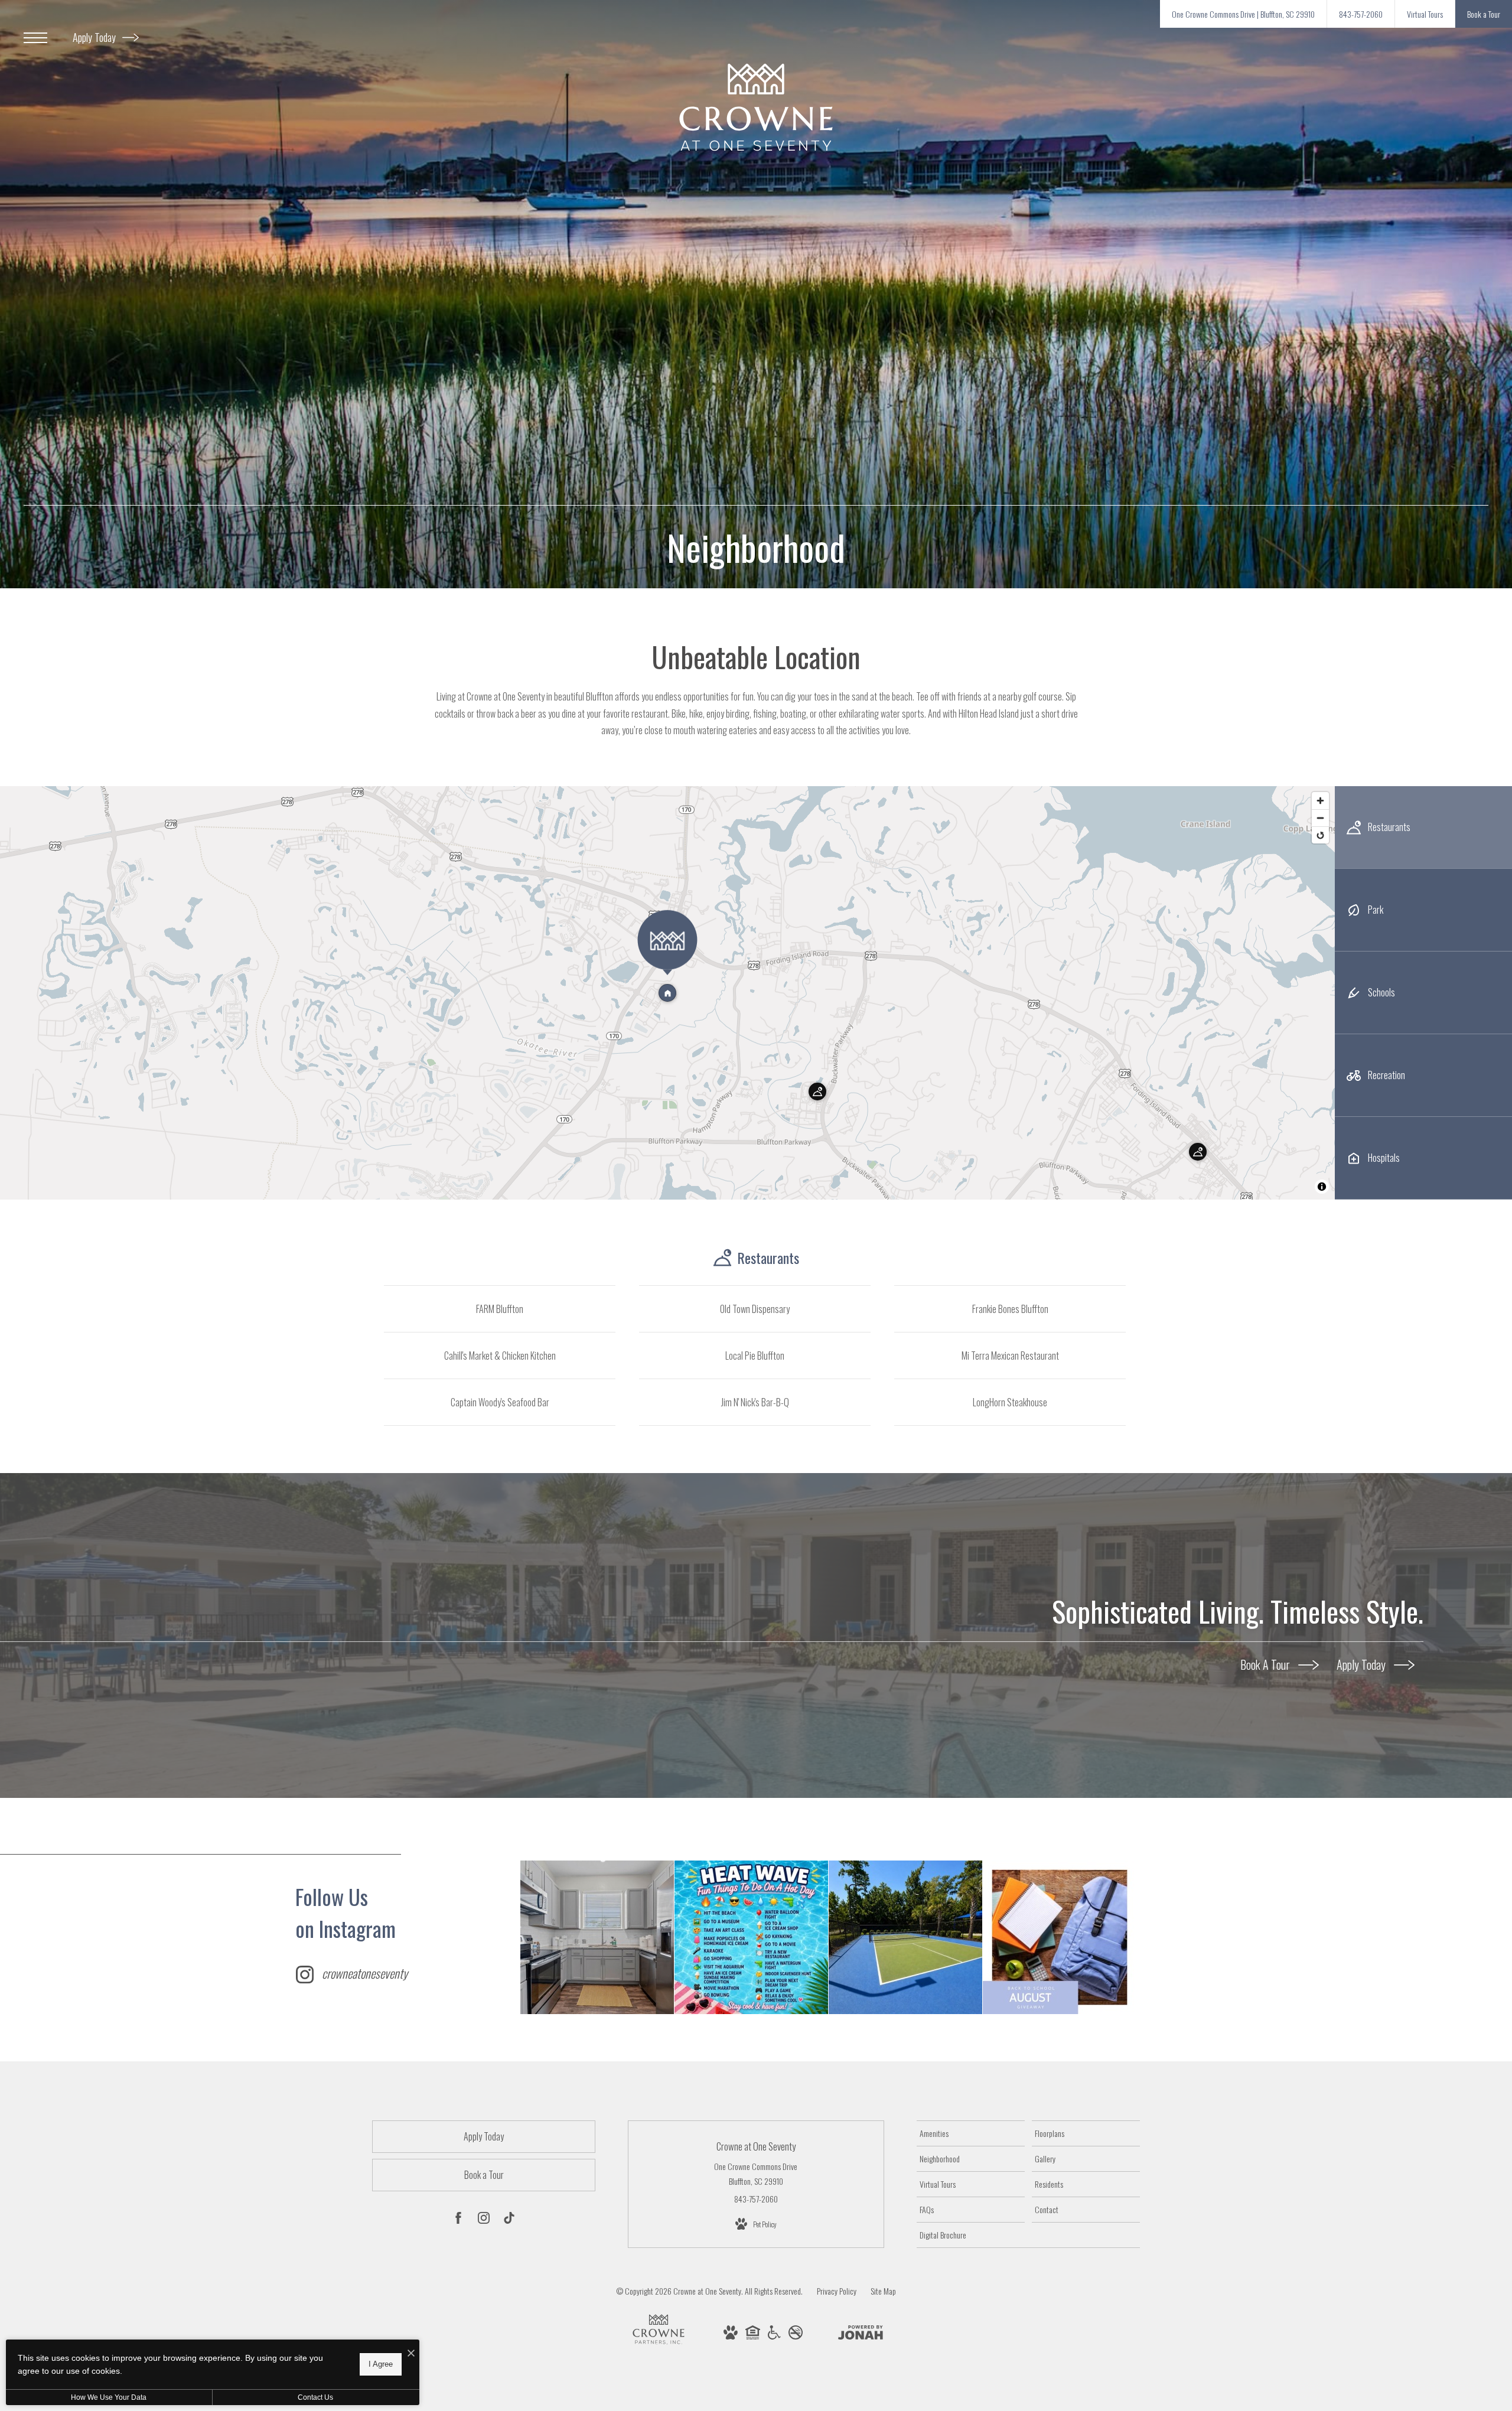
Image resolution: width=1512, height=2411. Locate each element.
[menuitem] (971, 2133)
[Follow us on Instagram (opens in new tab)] (484, 2220)
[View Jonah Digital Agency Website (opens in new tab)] (861, 2334)
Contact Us (315, 2397)
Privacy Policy (837, 2291)
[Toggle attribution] (1322, 1187)
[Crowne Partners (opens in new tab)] (659, 2345)
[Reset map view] (1320, 835)
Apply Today (95, 37)
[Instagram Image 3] (905, 1937)
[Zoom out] (1320, 818)
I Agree (381, 2364)
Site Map (883, 2291)
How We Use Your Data (109, 2397)
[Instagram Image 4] (1060, 1937)
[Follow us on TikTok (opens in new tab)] (509, 2220)
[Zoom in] (1320, 801)
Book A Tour (1266, 1664)
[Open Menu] (35, 38)
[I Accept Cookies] (411, 2353)
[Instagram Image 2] (751, 1937)
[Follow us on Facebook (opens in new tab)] (458, 2220)
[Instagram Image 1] (597, 1937)
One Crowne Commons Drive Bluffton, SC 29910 (756, 2174)
